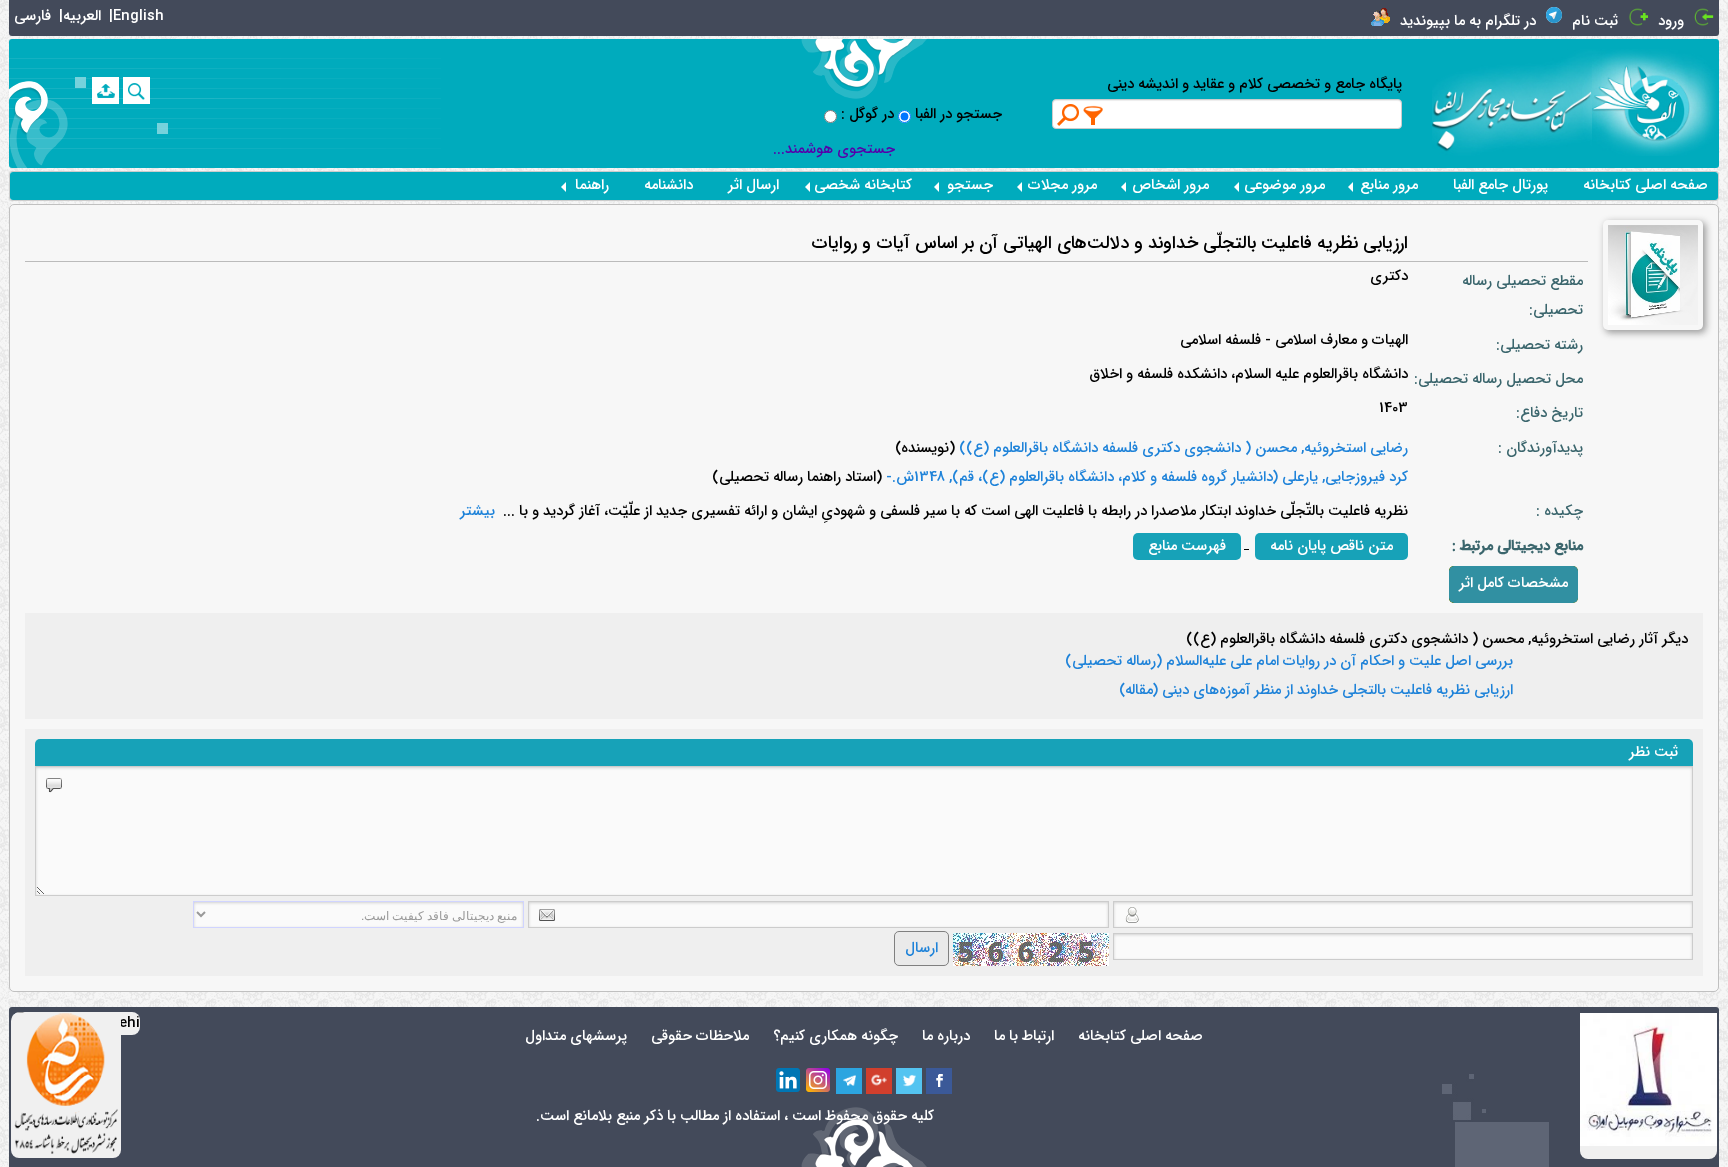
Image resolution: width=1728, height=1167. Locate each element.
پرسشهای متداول (576, 1036)
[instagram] (819, 1081)
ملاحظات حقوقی (700, 1036)
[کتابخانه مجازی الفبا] (1655, 102)
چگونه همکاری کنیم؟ (835, 1036)
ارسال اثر (753, 185)
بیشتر (477, 511)
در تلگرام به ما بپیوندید (1468, 21)
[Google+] (879, 1081)
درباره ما (946, 1036)
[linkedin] (789, 1081)
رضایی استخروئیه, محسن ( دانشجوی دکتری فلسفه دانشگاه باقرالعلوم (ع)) (1181, 448)
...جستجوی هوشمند (834, 149)
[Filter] (1094, 115)
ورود (1671, 21)
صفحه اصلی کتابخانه (1645, 185)
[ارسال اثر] (105, 90)
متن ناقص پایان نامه (1331, 546)
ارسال (921, 948)
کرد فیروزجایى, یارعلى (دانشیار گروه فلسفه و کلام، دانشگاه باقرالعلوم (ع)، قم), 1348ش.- (1145, 477)
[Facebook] (939, 1081)
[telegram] (849, 1081)
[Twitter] (909, 1081)
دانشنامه (668, 185)
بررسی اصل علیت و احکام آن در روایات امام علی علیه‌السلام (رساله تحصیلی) (1289, 662)
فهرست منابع (1187, 546)
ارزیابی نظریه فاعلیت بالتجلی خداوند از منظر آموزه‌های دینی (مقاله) (1316, 691)
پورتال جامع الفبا (1500, 185)
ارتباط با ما (1024, 1036)
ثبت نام (1595, 21)
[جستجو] (136, 90)
